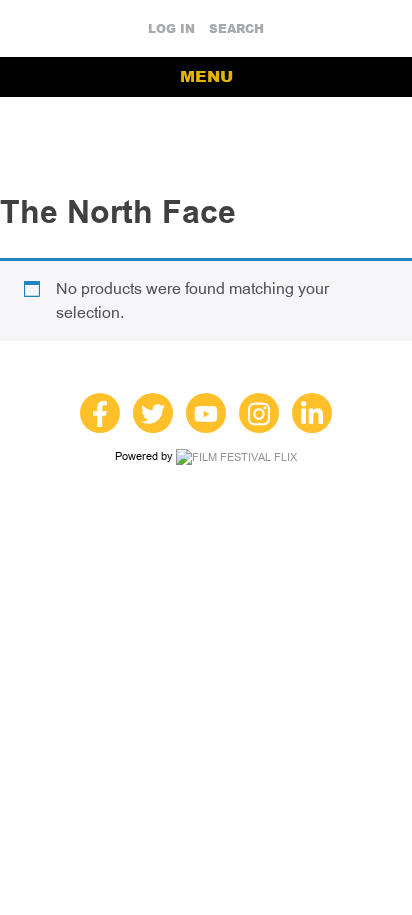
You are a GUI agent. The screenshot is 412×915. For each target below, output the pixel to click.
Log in (171, 29)
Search (236, 29)
